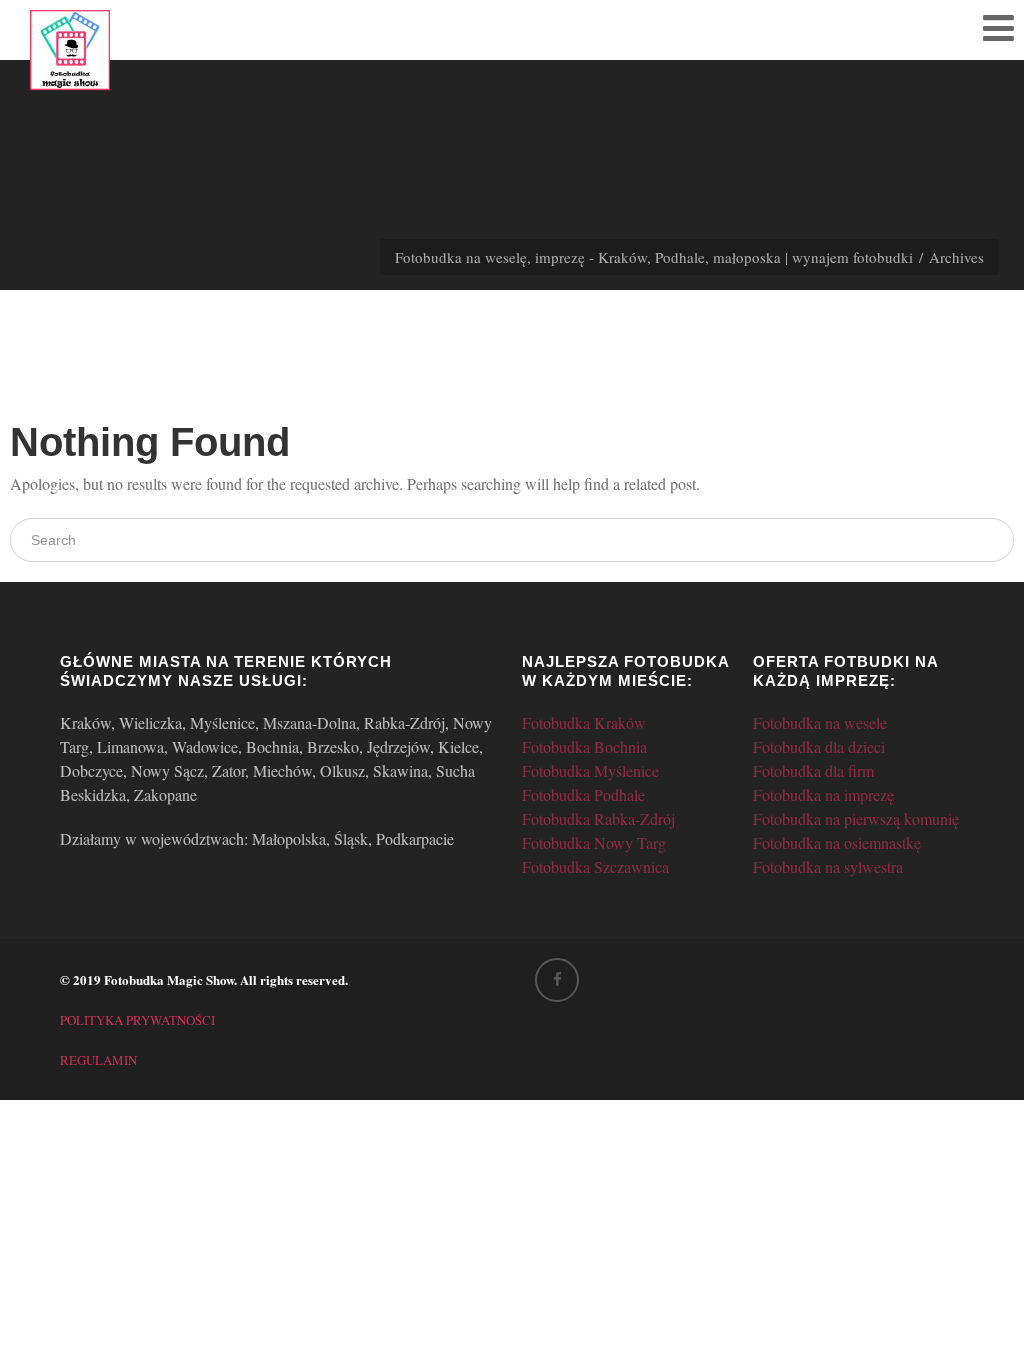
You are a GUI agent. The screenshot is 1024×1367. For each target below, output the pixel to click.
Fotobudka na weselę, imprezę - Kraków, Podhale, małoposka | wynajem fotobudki (654, 257)
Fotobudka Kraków (584, 722)
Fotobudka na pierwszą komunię (856, 818)
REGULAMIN (98, 1060)
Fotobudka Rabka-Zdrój (598, 818)
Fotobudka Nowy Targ (594, 842)
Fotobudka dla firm (813, 770)
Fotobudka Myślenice (590, 770)
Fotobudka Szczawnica (595, 866)
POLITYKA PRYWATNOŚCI (137, 1020)
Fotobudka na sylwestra (828, 866)
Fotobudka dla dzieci (819, 746)
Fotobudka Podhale (583, 794)
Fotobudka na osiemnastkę (837, 842)
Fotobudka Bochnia (584, 746)
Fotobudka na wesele (820, 722)
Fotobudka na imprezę (823, 794)
